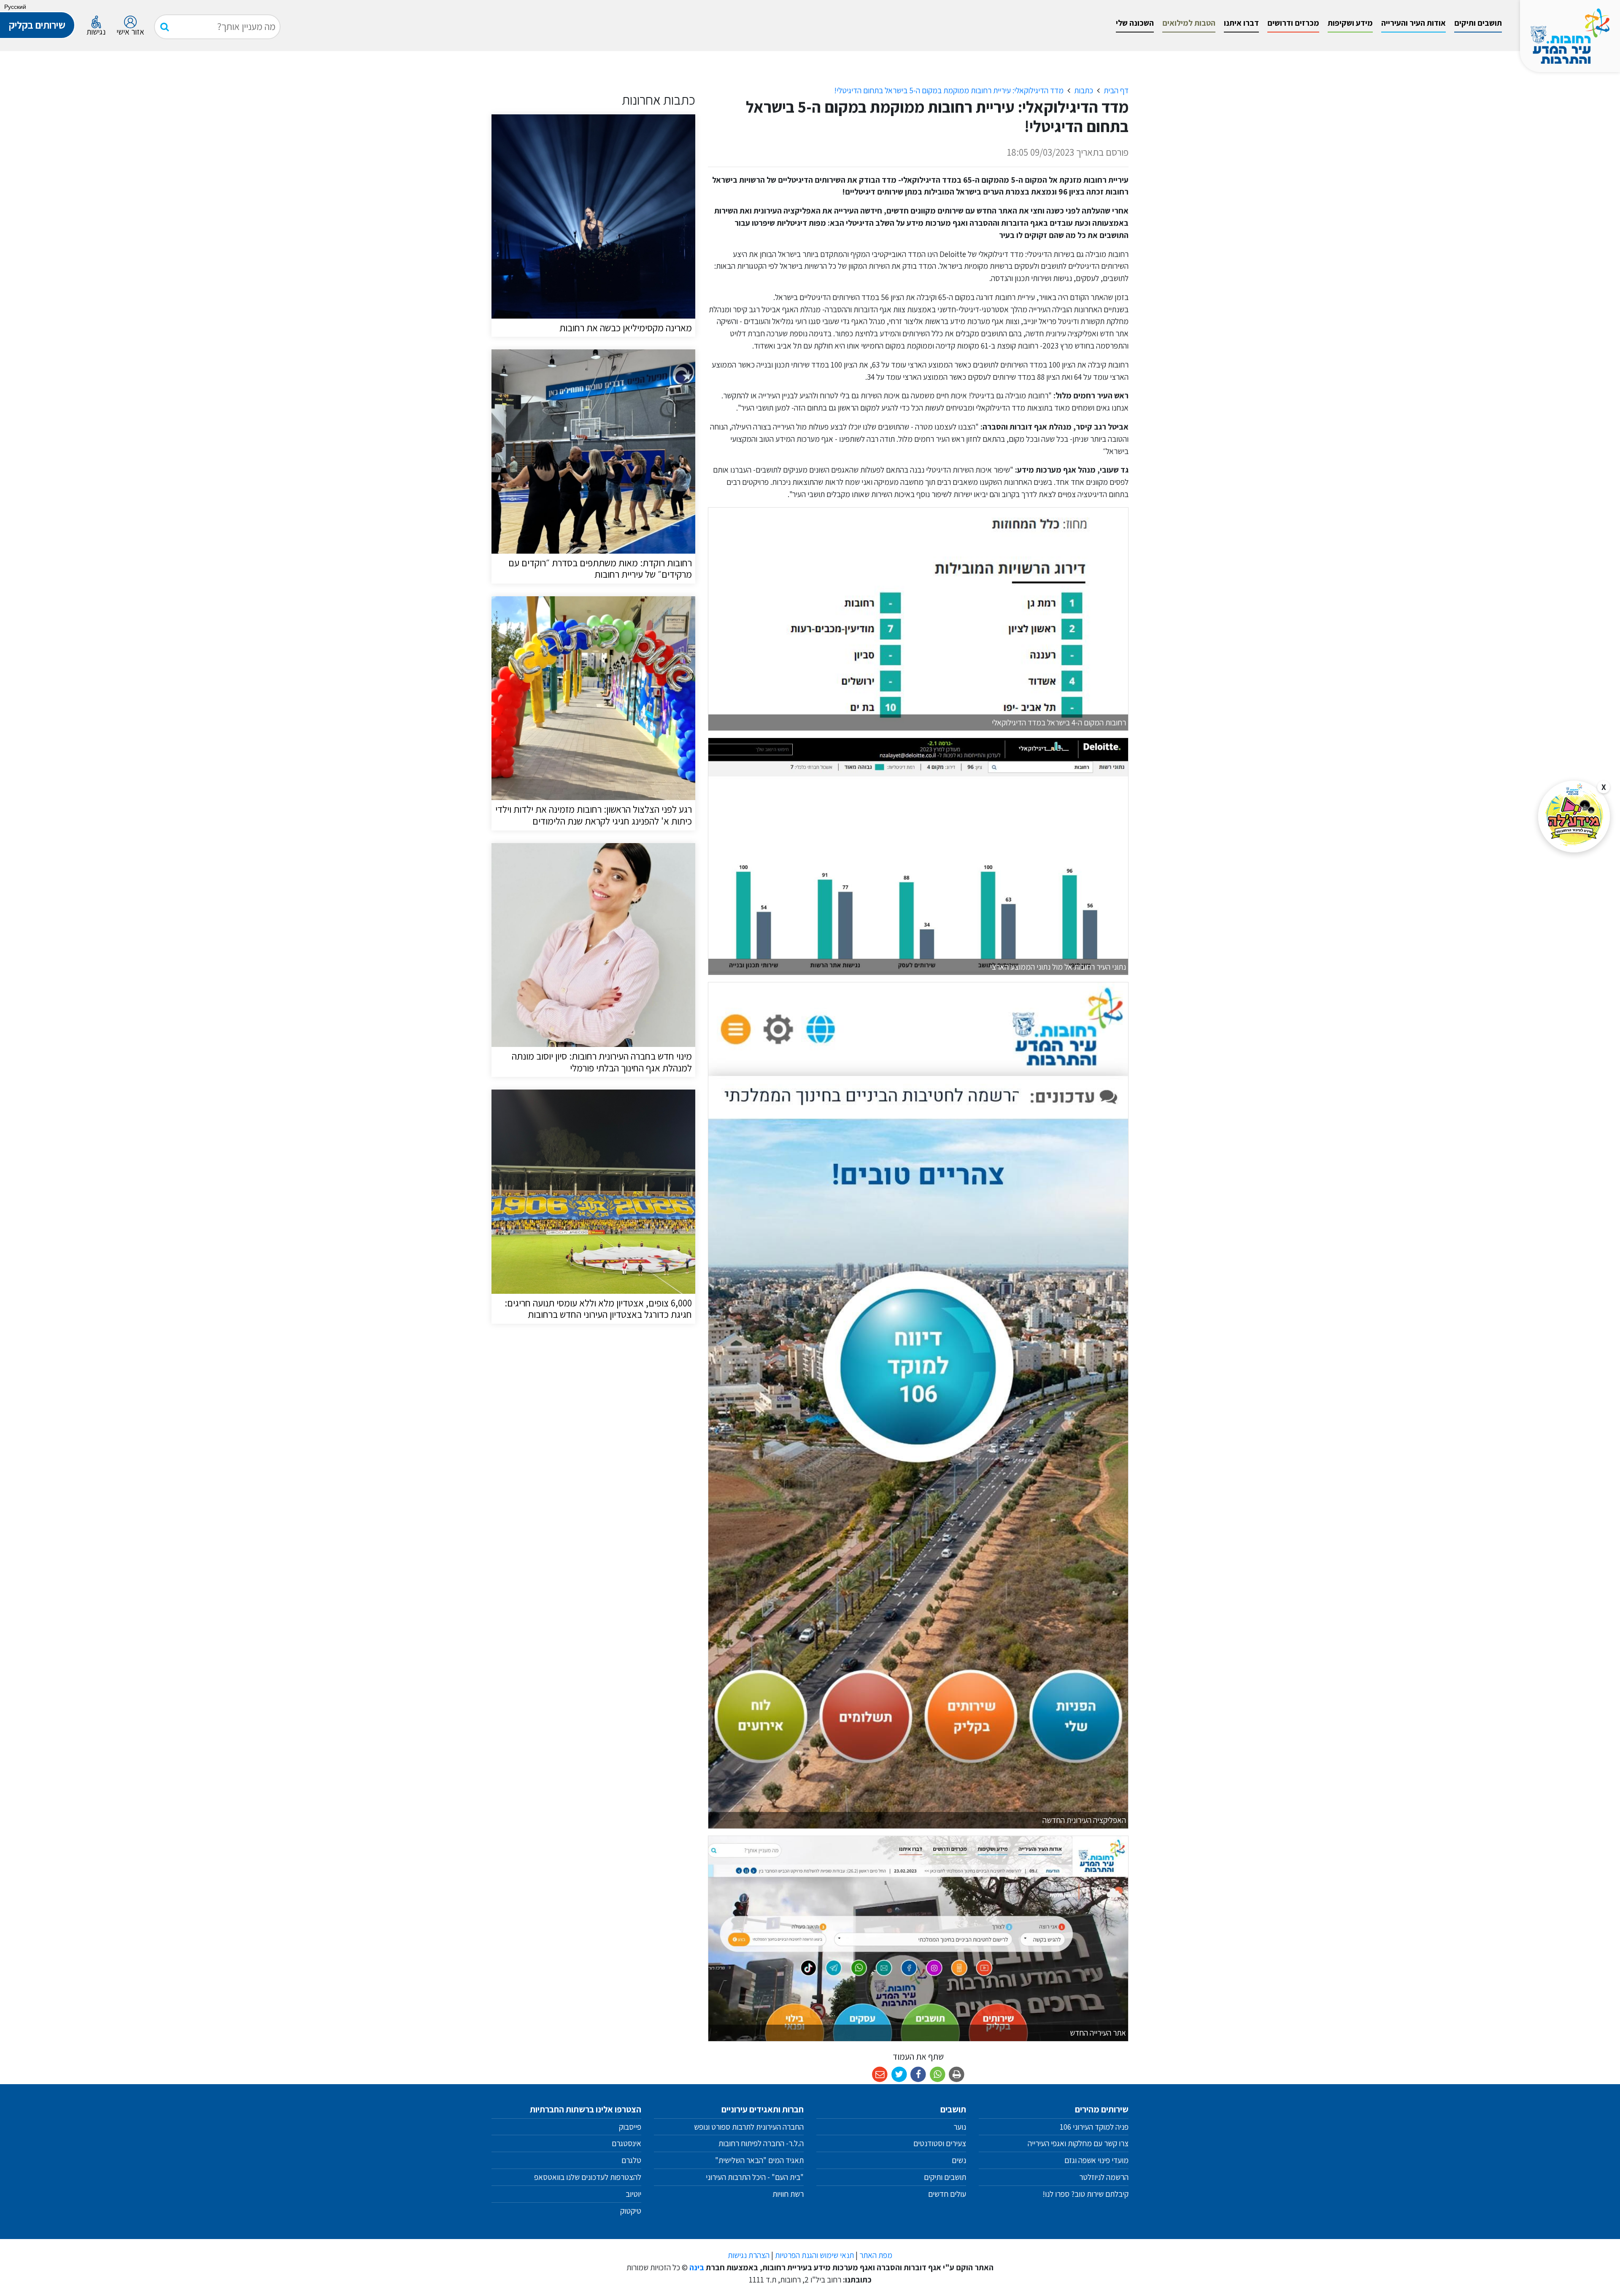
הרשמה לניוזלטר (1104, 2177)
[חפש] (165, 27)
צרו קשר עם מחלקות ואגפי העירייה (1078, 2143)
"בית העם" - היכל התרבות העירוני (755, 2177)
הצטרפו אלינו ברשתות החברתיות (586, 2109)
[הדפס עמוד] (957, 2075)
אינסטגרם (626, 2143)
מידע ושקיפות (1350, 23)
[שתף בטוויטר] (899, 2075)
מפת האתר (876, 2255)
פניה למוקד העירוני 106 (1094, 2127)
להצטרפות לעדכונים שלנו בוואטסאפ (587, 2177)
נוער (960, 2127)
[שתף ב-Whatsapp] (938, 2075)
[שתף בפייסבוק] (918, 2075)
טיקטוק (631, 2211)
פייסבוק (630, 2127)
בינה (697, 2267)
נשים (959, 2160)
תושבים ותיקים (1478, 23)
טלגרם (631, 2160)
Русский (15, 7)
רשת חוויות (788, 2194)
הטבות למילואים (1189, 23)
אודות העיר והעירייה (1413, 23)
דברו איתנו (1241, 23)
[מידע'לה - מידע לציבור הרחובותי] (1574, 817)
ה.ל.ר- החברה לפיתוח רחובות (761, 2143)
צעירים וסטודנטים (940, 2143)
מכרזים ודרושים (1293, 23)
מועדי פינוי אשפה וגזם (1096, 2160)
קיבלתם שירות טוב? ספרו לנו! (1085, 2194)
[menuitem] (1478, 23)
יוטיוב (633, 2194)
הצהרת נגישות (749, 2255)
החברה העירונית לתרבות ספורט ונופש (749, 2127)
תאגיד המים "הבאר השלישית (761, 2160)
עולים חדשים (947, 2194)
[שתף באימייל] (880, 2075)
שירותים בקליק (37, 25)
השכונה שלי (1135, 23)
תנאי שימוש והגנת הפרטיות (814, 2255)
